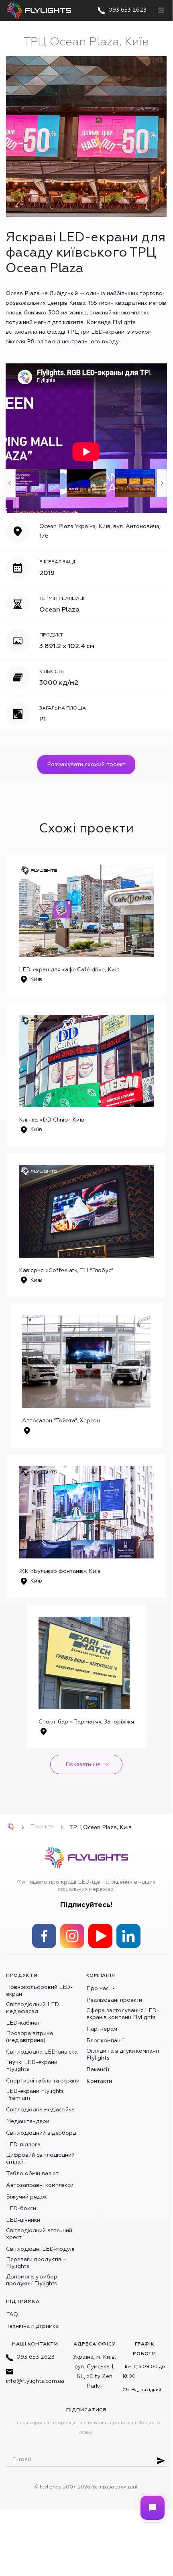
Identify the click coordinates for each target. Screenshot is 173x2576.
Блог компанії (105, 2041)
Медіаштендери (28, 2121)
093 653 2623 (36, 2357)
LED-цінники (23, 2220)
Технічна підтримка (32, 2326)
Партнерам (102, 2029)
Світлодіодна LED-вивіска (42, 2052)
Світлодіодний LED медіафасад (33, 2008)
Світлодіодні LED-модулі (40, 2249)
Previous (11, 483)
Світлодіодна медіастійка (40, 2110)
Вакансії (98, 2069)
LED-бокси (21, 2208)
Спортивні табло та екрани (43, 2081)
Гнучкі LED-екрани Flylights (32, 2066)
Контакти (99, 2081)
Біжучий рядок (26, 2197)
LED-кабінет (23, 2023)
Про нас (98, 1988)
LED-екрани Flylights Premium (35, 2095)
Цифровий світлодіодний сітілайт (40, 2158)
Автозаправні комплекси (40, 2185)
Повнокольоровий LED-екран (39, 1991)
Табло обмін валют (32, 2173)
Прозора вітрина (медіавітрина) (30, 2037)
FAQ (12, 2314)
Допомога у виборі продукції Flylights (32, 2280)
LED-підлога (23, 2145)
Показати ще (83, 1764)
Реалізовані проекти (114, 2000)
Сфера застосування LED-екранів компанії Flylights (123, 2014)
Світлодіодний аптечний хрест (39, 2234)
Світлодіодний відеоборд (41, 2133)
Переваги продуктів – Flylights (36, 2263)
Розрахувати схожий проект (86, 764)
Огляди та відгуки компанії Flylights (123, 2054)
